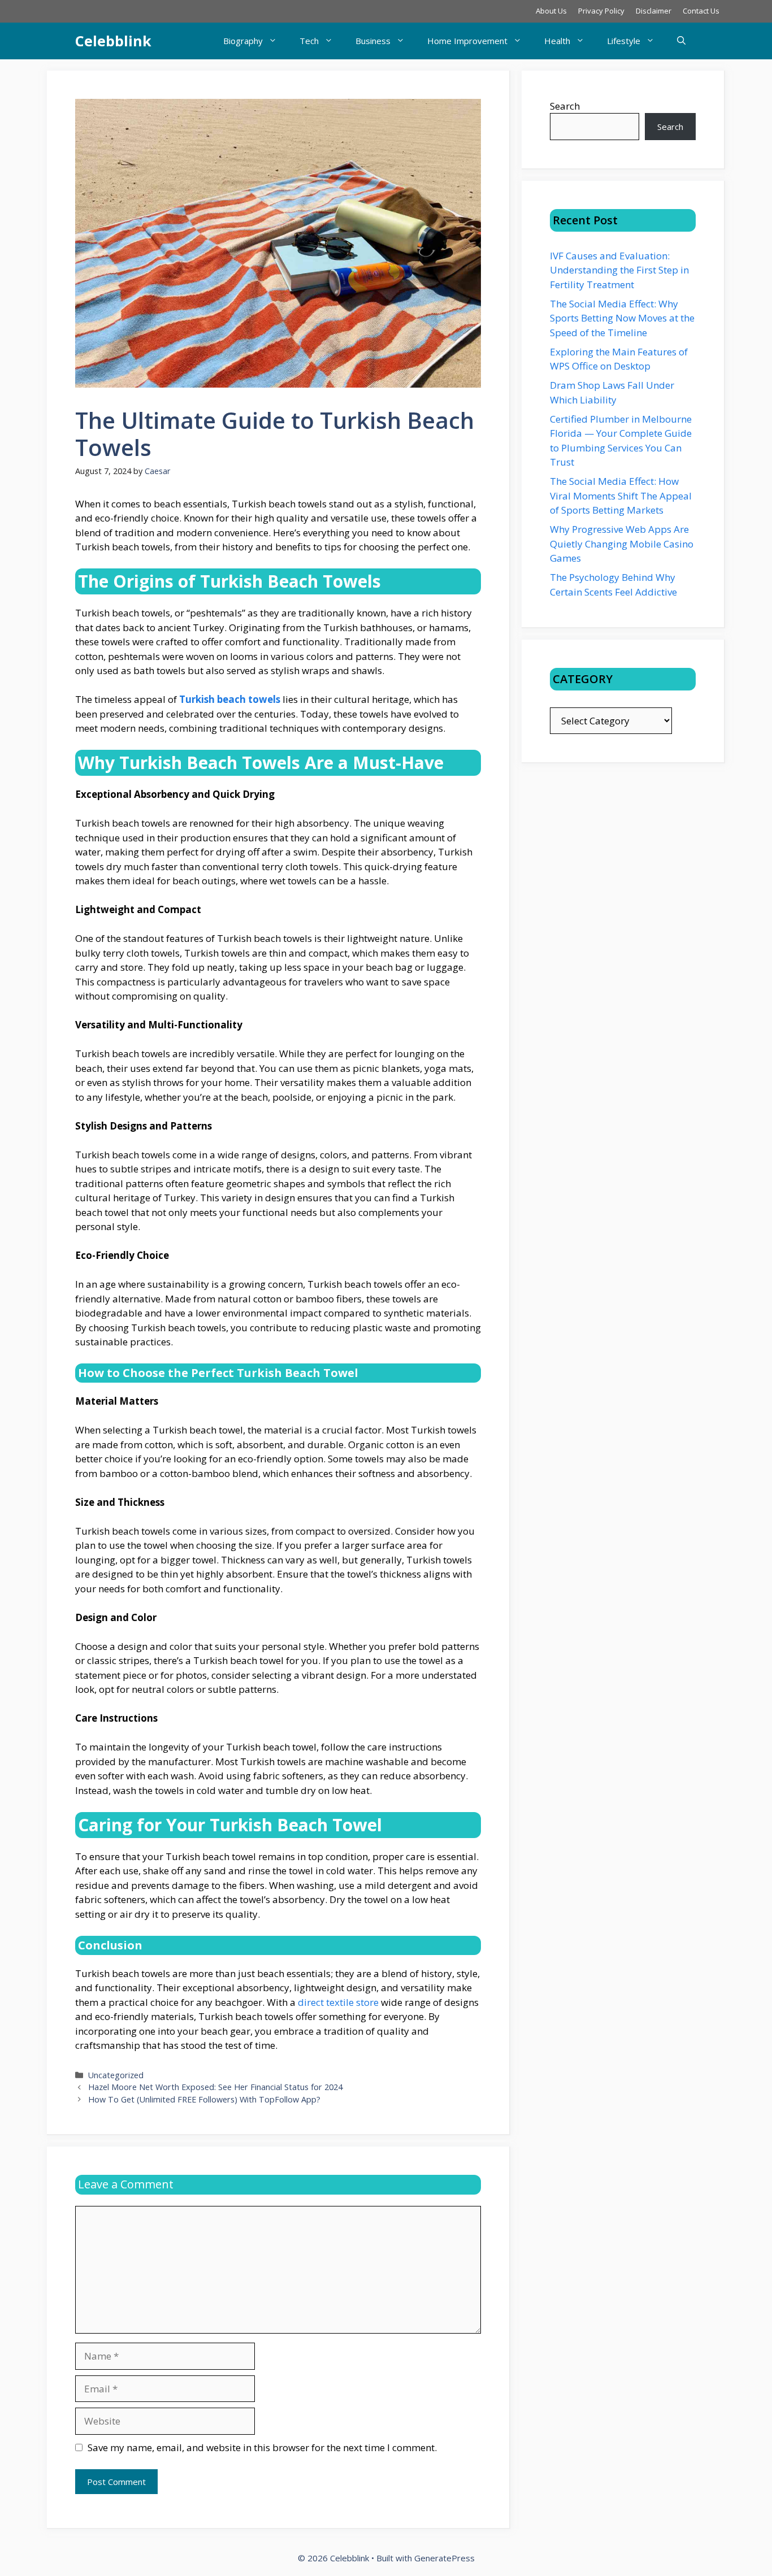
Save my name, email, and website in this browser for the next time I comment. (262, 2447)
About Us (551, 11)
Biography (243, 41)
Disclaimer (654, 11)
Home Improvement (467, 41)
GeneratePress (444, 2558)
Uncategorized (116, 2075)
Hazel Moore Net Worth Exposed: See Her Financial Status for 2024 (215, 2087)
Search (565, 106)
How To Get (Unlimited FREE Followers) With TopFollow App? (204, 2099)
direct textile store (338, 2002)
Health (557, 41)
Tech (309, 41)
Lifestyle (624, 41)
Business (373, 41)
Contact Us (701, 11)
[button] (681, 41)
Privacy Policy (601, 11)
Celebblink (113, 41)
